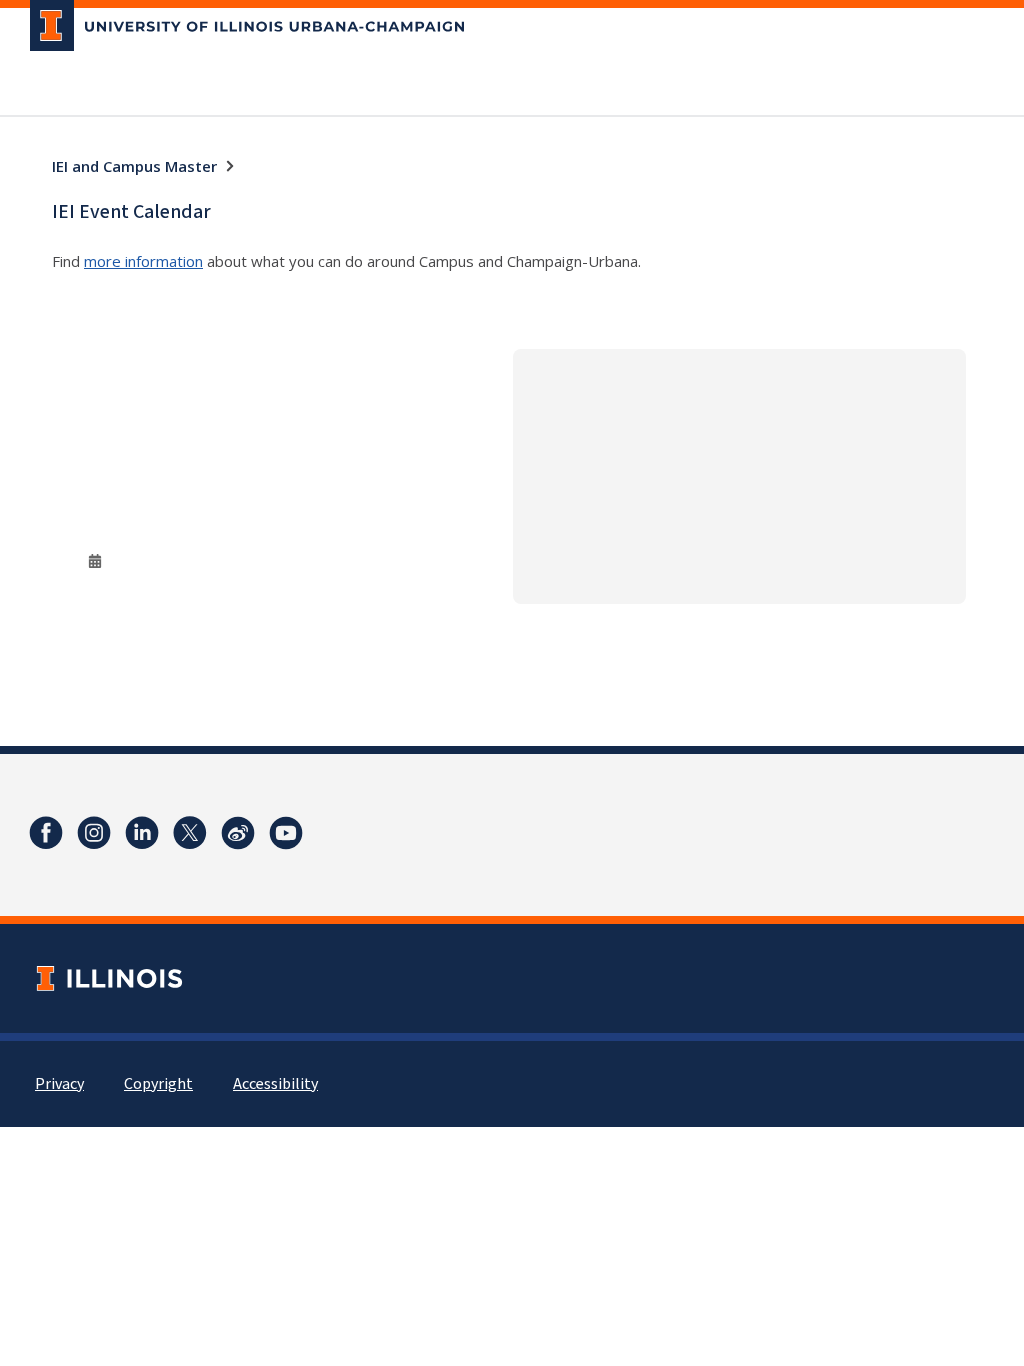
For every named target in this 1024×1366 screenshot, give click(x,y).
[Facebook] (46, 833)
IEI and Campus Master (134, 166)
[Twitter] (190, 833)
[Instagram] (94, 833)
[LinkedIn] (142, 833)
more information (143, 261)
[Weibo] (238, 833)
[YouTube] (286, 833)
